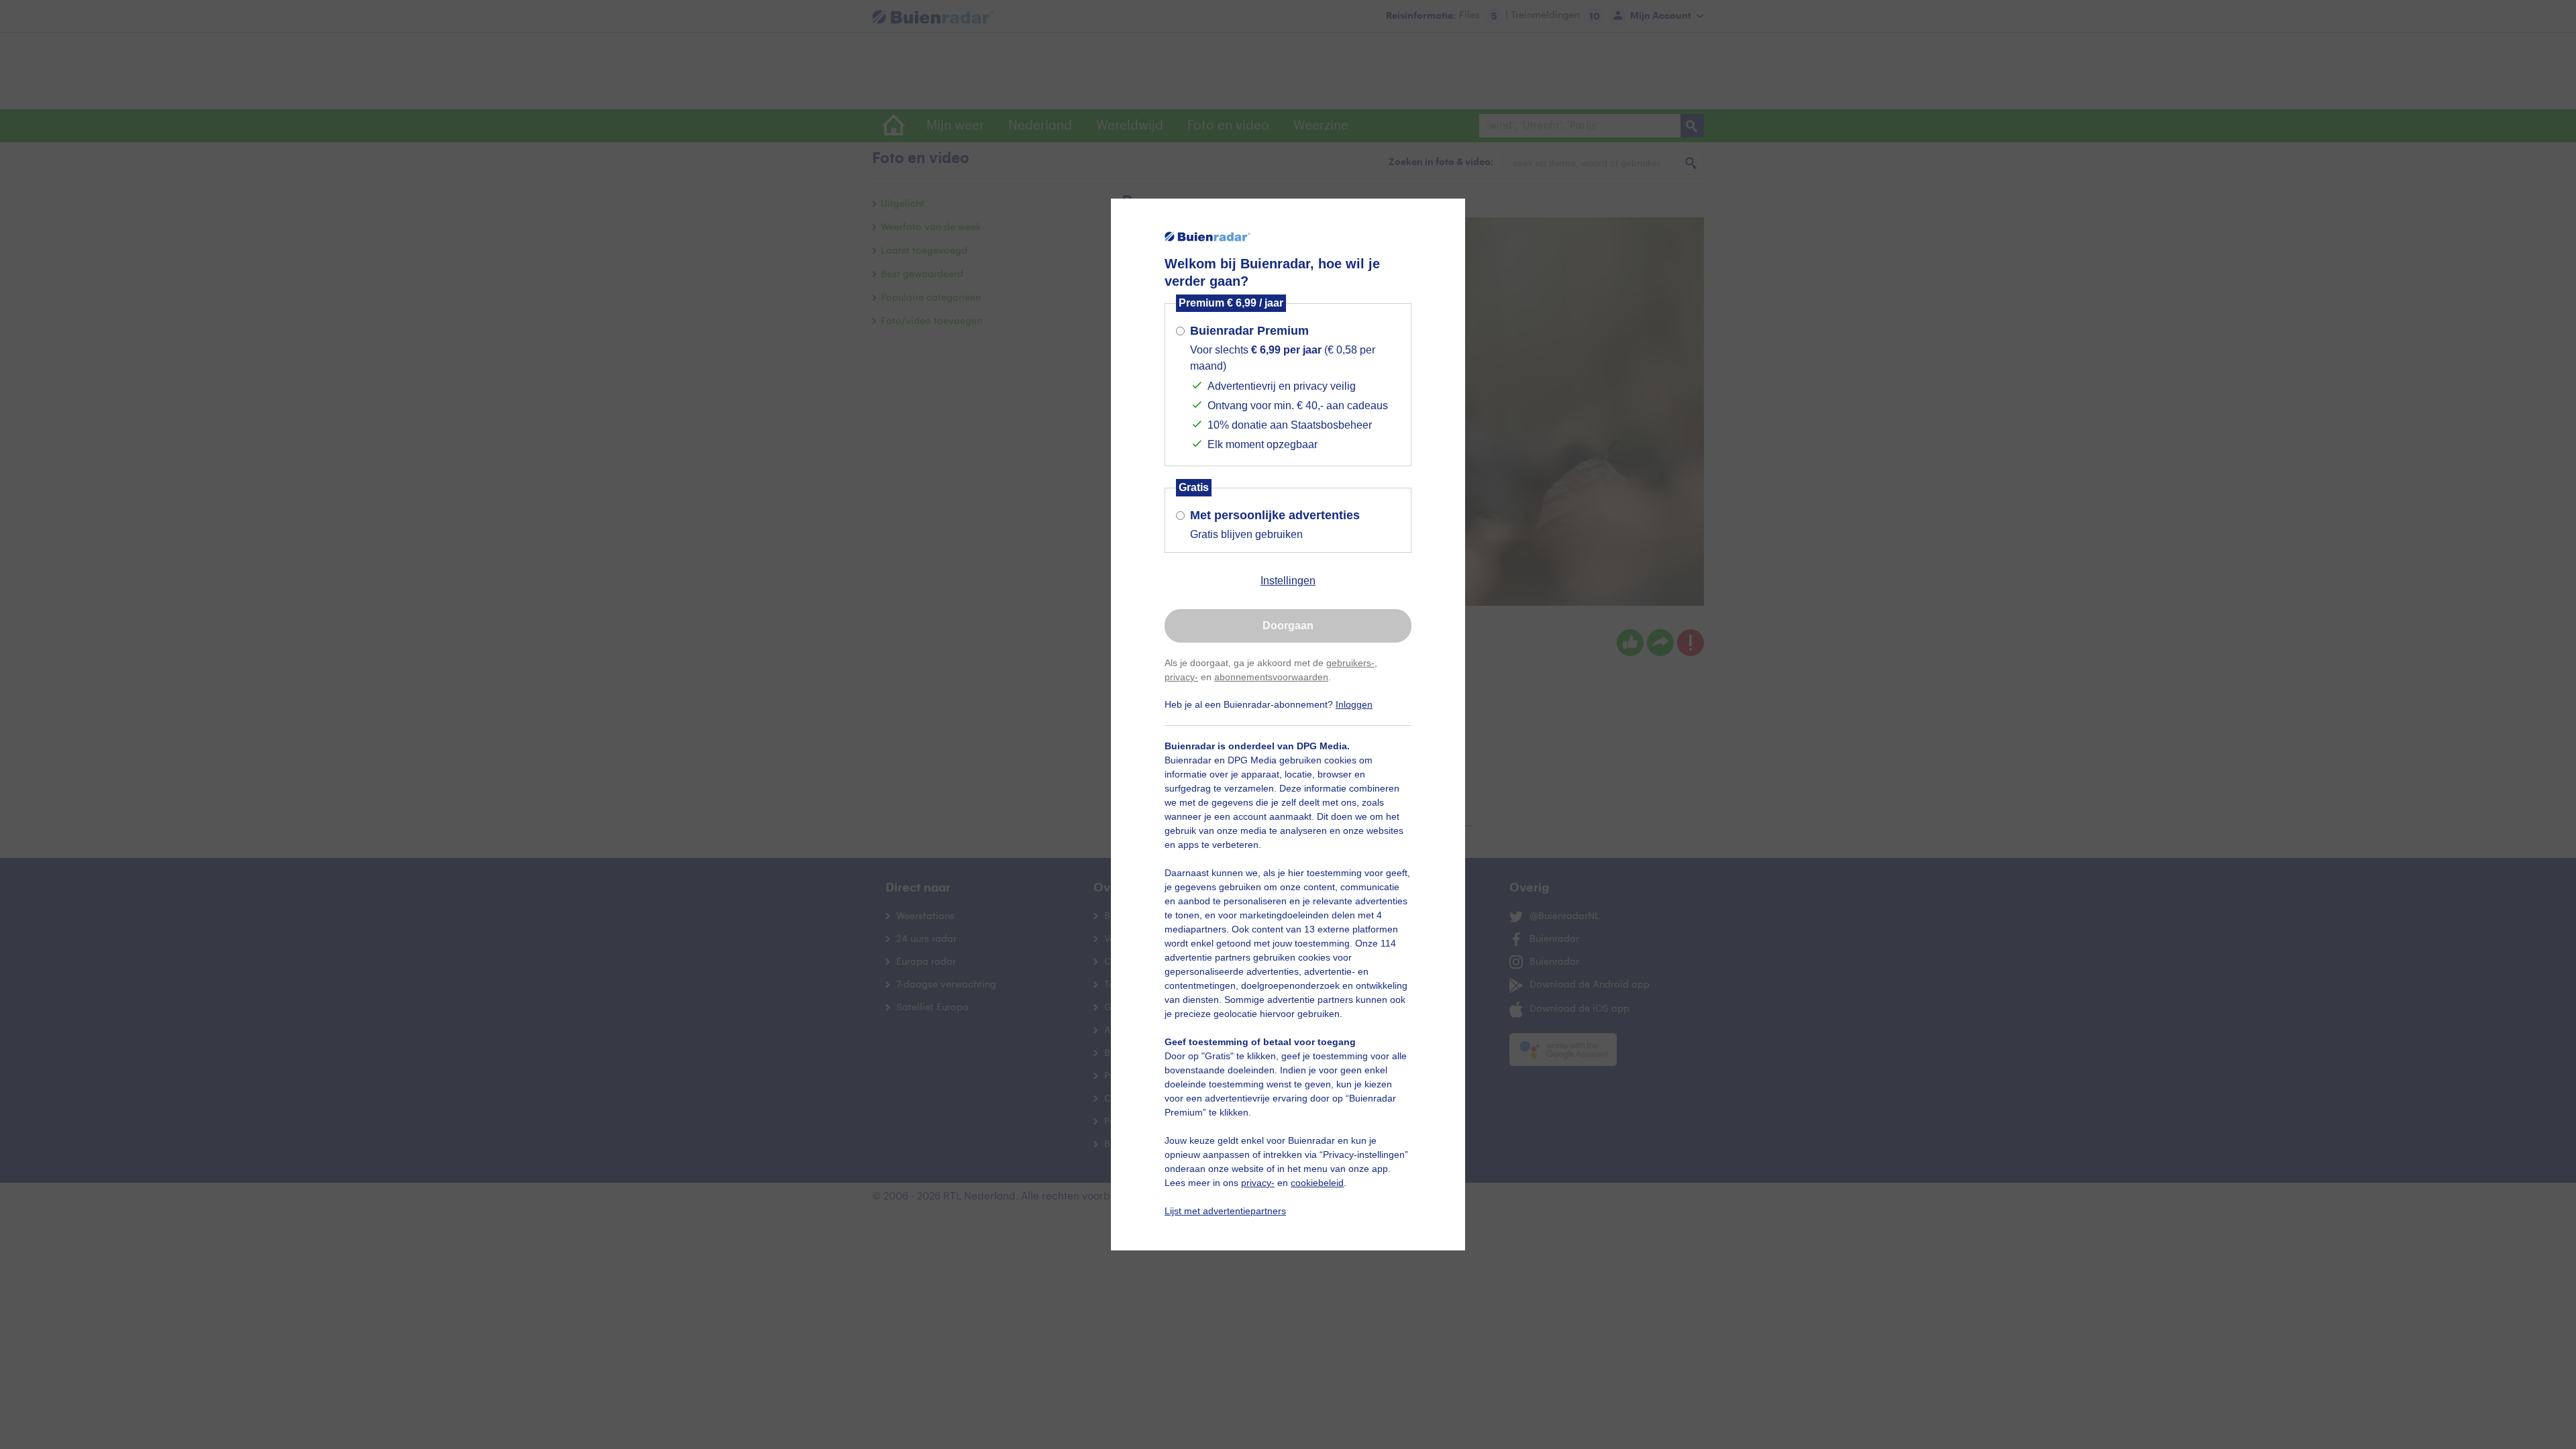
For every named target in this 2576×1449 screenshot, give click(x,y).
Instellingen (1288, 581)
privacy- (1181, 677)
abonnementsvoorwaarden (1271, 677)
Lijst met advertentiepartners (1225, 1211)
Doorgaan (1288, 626)
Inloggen (1354, 704)
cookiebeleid (1317, 1183)
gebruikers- (1350, 663)
